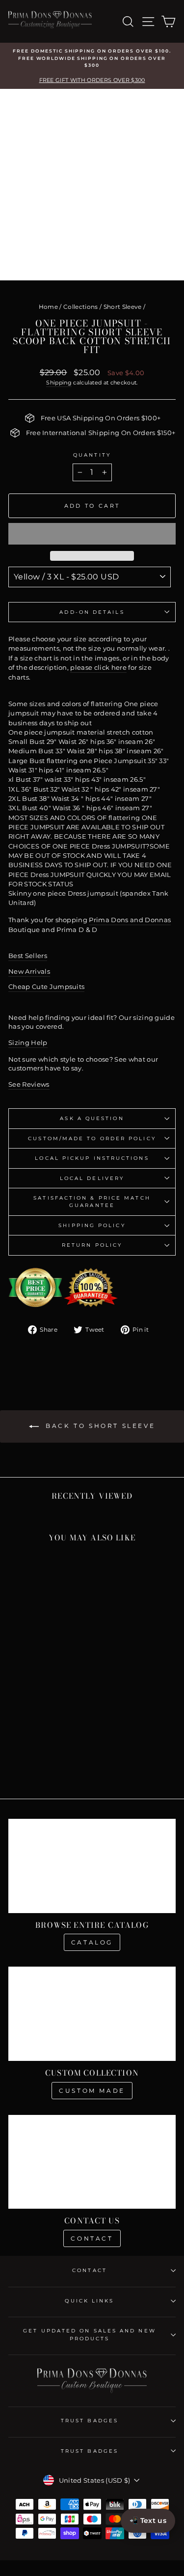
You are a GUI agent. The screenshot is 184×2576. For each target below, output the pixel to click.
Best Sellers (28, 956)
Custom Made (92, 2091)
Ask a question (92, 1118)
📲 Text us (148, 2521)
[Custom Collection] (92, 2014)
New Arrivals (29, 972)
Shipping (59, 383)
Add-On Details (92, 612)
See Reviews (29, 1084)
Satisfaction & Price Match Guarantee (92, 1202)
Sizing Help (28, 1043)
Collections (81, 307)
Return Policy (92, 1245)
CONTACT (90, 2270)
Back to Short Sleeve (99, 1426)
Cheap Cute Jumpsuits (46, 987)
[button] (92, 534)
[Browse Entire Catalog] (92, 1866)
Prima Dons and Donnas (130, 920)
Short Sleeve (123, 307)
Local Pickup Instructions (92, 1158)
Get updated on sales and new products (90, 2334)
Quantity (92, 455)
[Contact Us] (92, 2162)
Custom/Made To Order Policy (92, 1138)
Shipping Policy (92, 1225)
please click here (98, 668)
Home (48, 307)
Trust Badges (90, 2421)
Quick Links (89, 2301)
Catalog (92, 1942)
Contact (92, 2238)
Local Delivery (92, 1178)
